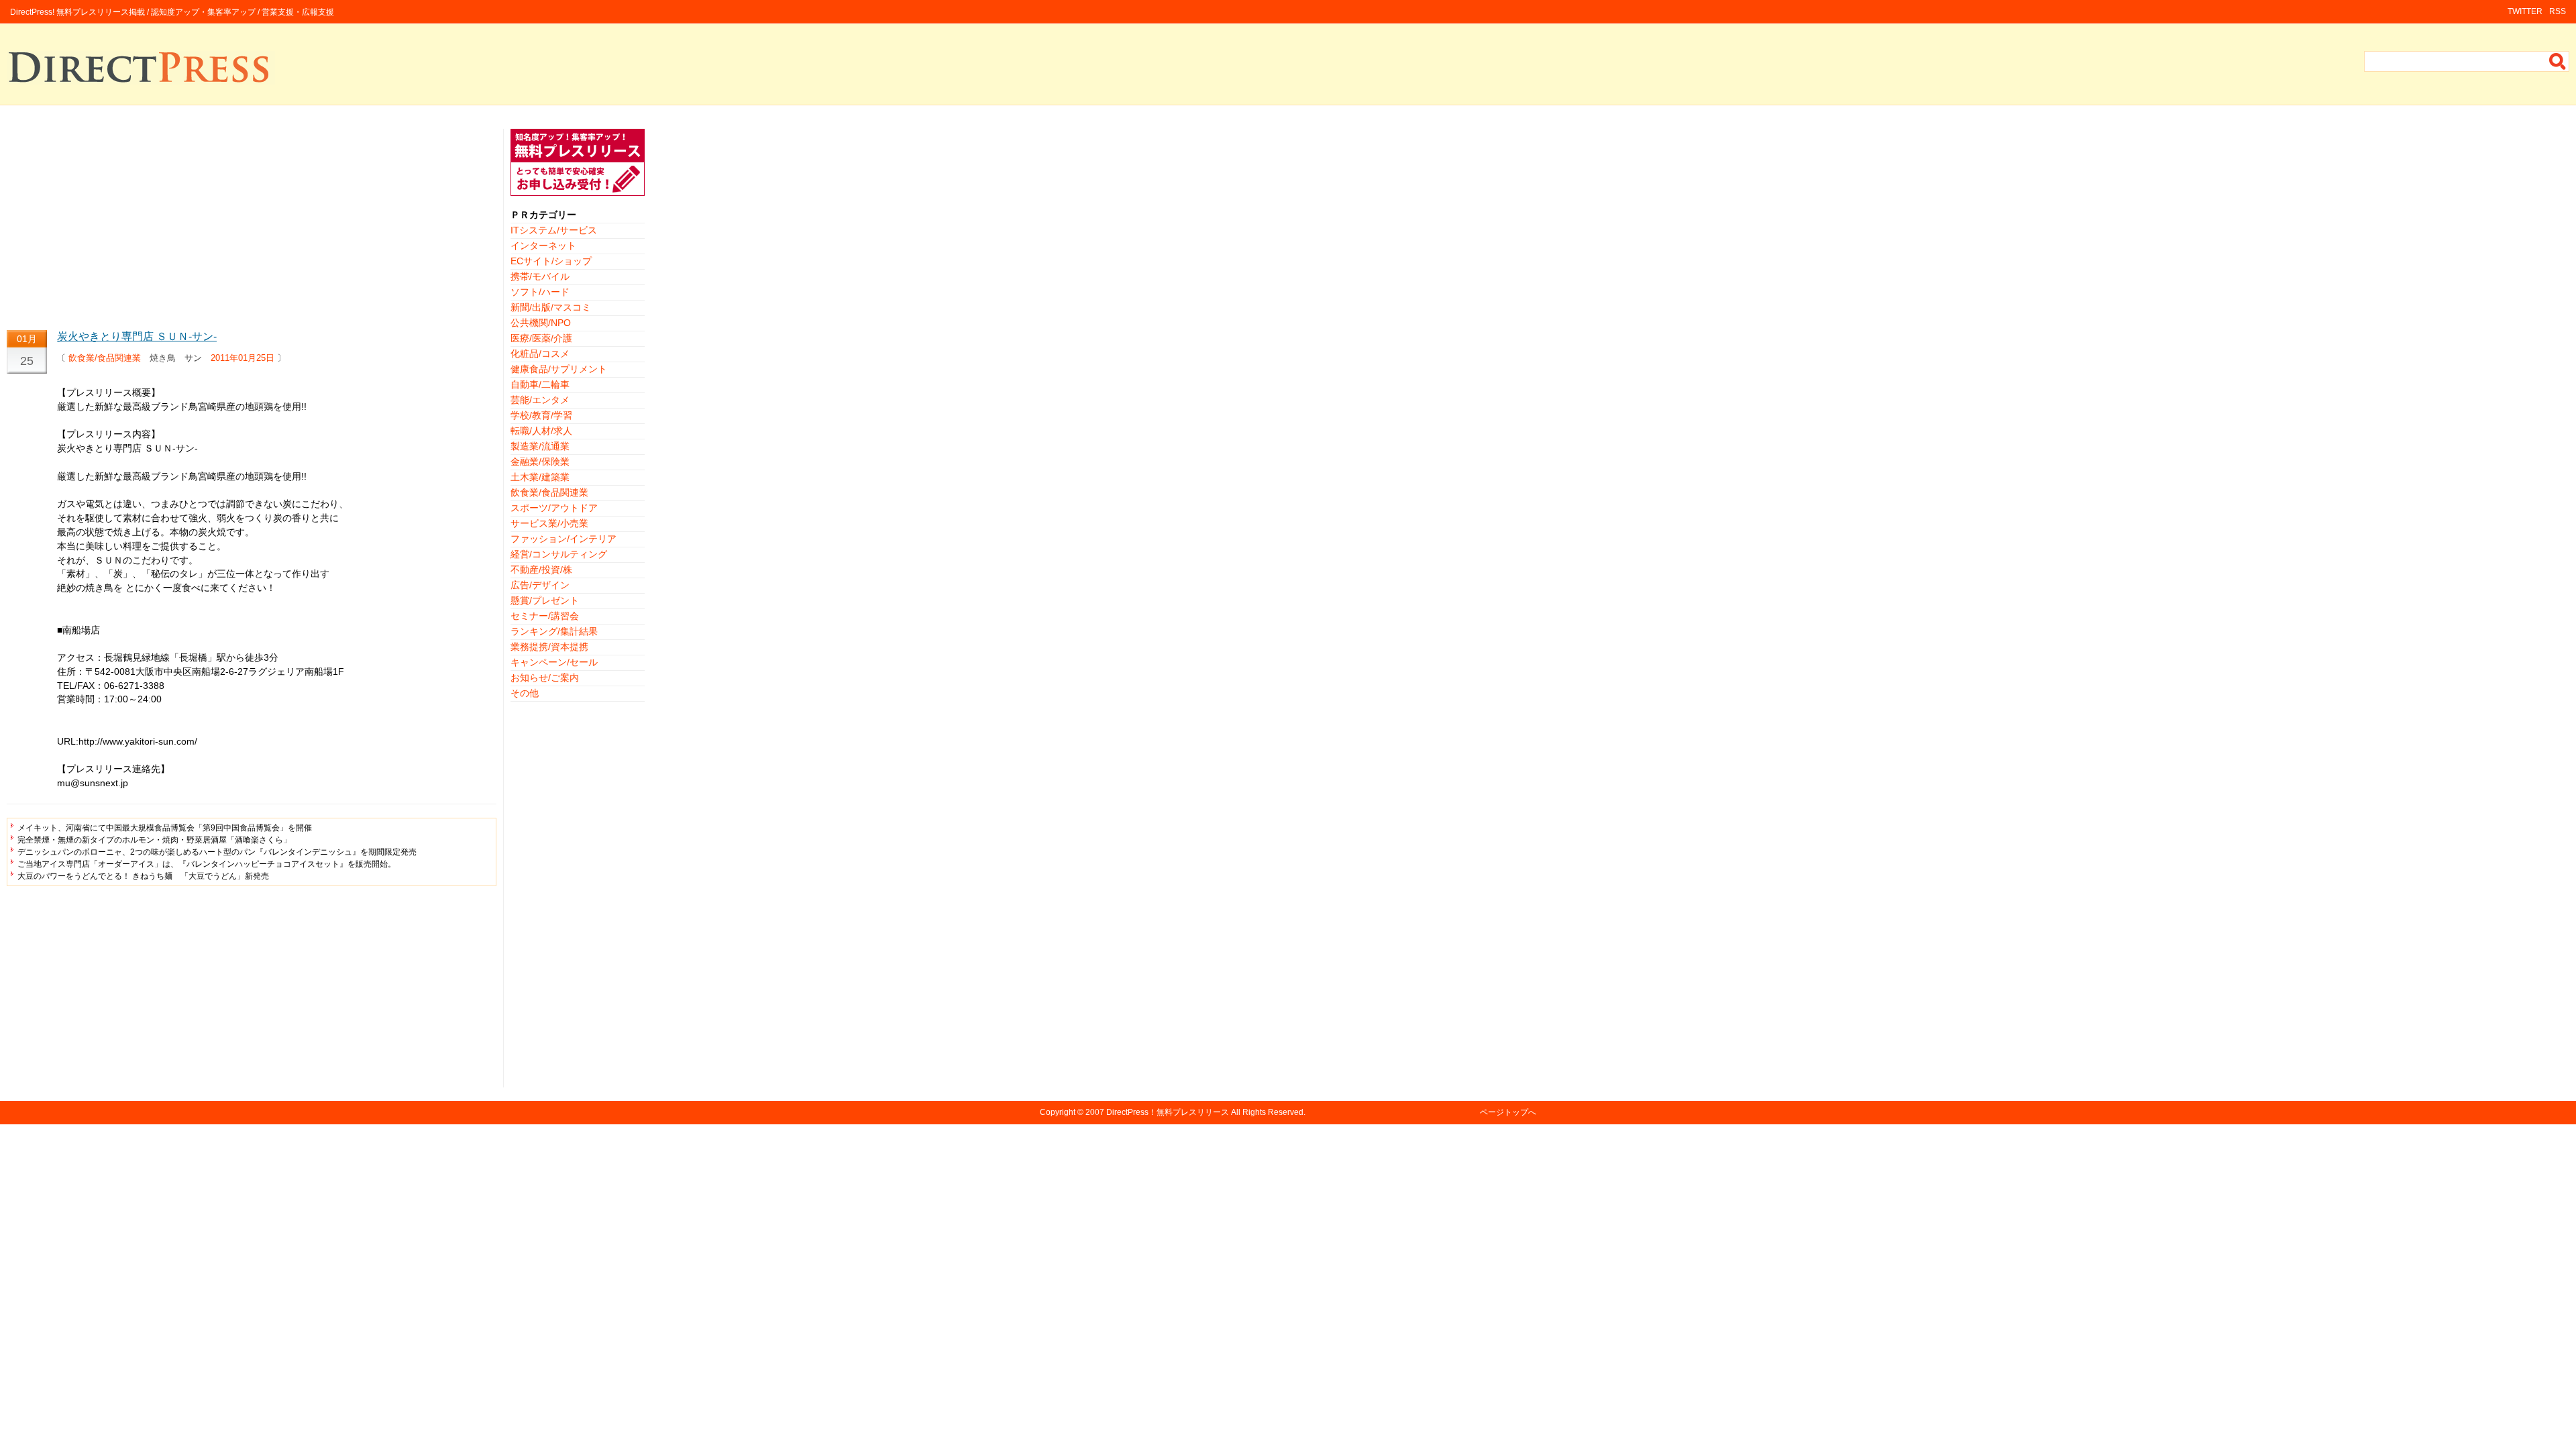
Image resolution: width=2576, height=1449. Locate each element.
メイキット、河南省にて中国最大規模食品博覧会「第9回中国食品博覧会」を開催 (165, 828)
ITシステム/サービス (554, 230)
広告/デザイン (540, 585)
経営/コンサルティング (559, 554)
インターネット (543, 246)
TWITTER (2525, 11)
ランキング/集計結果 (554, 631)
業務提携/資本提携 (549, 647)
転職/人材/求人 (541, 431)
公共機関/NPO (541, 323)
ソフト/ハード (540, 292)
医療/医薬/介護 (541, 338)
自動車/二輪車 (540, 384)
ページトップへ (1508, 1112)
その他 (525, 693)
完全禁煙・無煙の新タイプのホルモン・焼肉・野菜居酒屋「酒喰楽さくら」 (154, 840)
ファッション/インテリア (563, 539)
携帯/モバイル (540, 276)
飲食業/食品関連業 (105, 358)
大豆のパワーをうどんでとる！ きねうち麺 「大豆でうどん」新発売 (143, 876)
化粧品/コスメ (540, 354)
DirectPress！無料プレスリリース (1168, 1112)
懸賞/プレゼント (545, 600)
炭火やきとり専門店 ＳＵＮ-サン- (137, 336)
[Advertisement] (252, 223)
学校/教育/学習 (541, 415)
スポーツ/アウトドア (554, 508)
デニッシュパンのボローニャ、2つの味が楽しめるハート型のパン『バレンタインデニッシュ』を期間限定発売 (217, 852)
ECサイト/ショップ (551, 261)
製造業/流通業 (540, 446)
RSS (2558, 11)
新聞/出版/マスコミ (551, 307)
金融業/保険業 (540, 462)
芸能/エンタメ (540, 400)
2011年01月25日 (243, 358)
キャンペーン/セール (554, 662)
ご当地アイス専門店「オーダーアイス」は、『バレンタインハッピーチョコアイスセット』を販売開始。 (207, 864)
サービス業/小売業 (549, 523)
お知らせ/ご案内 (545, 678)
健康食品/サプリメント (559, 369)
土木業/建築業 (540, 477)
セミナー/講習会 (545, 616)
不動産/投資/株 (541, 570)
